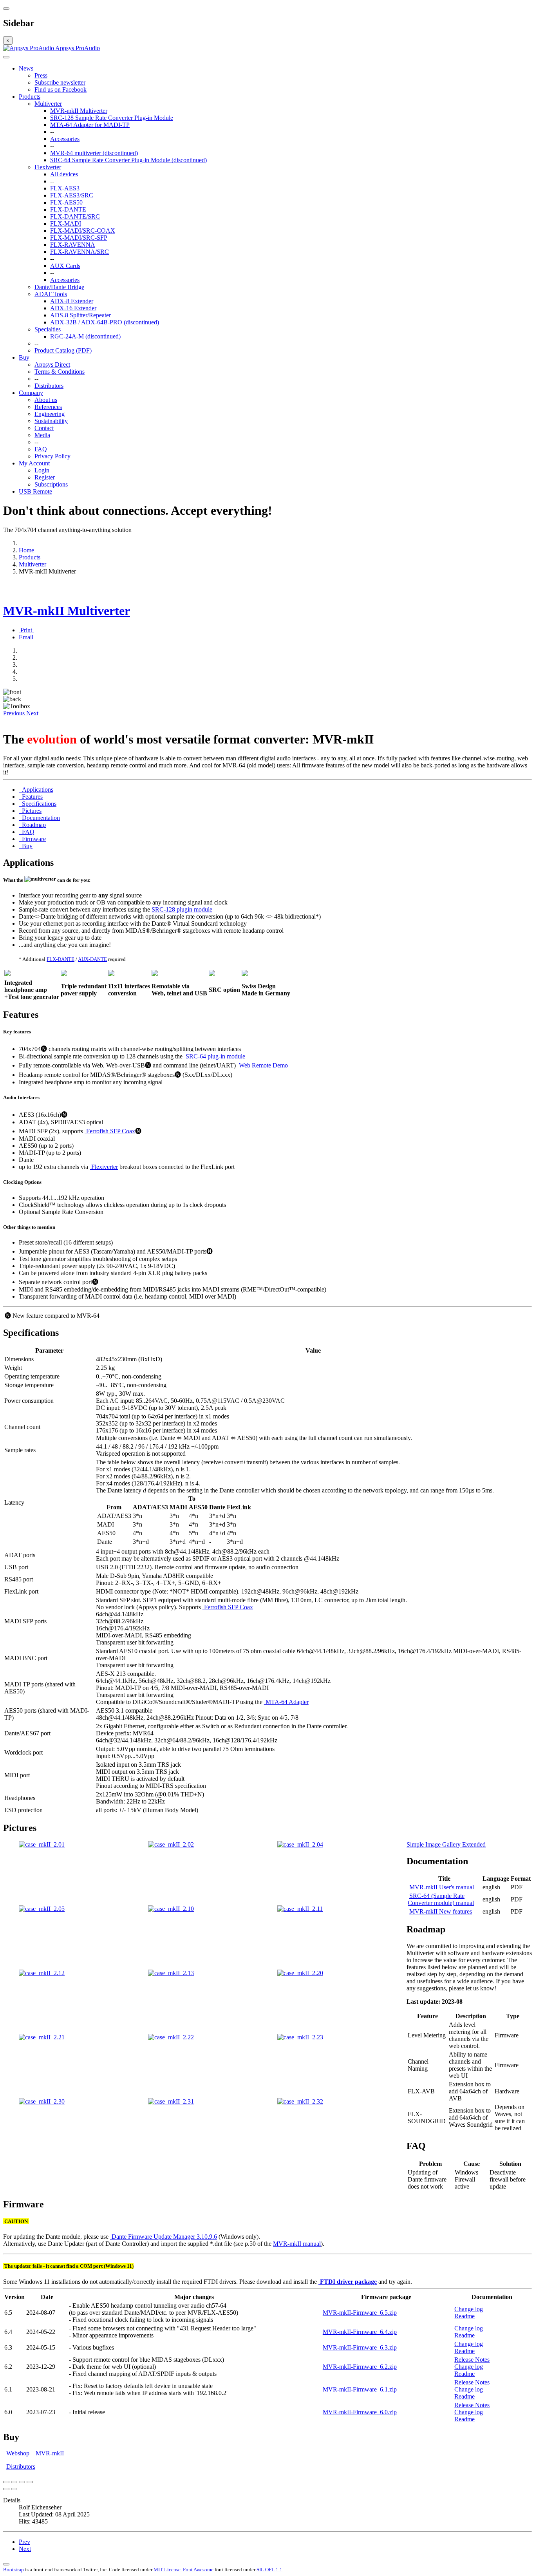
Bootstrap (14, 2570)
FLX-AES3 (65, 188)
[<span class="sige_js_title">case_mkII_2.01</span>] (42, 1844)
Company (31, 393)
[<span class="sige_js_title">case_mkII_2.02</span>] (171, 1844)
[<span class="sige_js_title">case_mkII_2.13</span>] (171, 1973)
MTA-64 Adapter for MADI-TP (90, 125)
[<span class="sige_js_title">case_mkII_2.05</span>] (42, 1909)
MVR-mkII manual (297, 2244)
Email (26, 637)
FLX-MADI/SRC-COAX (83, 231)
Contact (44, 428)
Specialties (48, 329)
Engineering (50, 414)
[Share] (14, 2482)
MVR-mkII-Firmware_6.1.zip (360, 2389)
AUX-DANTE (92, 959)
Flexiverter (48, 167)
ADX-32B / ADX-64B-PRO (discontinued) (105, 322)
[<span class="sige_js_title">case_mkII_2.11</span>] (300, 1909)
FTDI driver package (348, 2282)
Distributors (49, 386)
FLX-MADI (66, 223)
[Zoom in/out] (30, 2482)
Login (42, 470)
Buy (24, 357)
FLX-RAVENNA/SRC (80, 252)
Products (30, 97)
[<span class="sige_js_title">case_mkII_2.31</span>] (171, 2101)
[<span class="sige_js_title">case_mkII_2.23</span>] (300, 2037)
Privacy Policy (52, 456)
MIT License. (168, 2570)
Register (45, 477)
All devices (64, 174)
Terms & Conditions (60, 372)
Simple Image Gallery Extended (446, 1844)
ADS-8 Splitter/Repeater (80, 315)
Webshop (18, 2453)
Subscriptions (51, 484)
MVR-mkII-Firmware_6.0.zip (360, 2412)
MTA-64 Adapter (286, 1702)
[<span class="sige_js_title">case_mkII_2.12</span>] (42, 1973)
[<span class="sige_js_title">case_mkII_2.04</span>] (300, 1844)
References (48, 407)
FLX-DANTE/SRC (75, 216)
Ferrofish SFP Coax (110, 1131)
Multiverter (48, 104)
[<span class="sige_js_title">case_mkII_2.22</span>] (171, 2037)
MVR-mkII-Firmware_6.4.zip (360, 2332)
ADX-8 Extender (72, 301)
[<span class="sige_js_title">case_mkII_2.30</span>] (42, 2101)
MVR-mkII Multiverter (79, 111)
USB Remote (35, 491)
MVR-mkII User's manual (442, 1887)
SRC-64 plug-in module (215, 1056)
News (26, 68)
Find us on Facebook (61, 90)
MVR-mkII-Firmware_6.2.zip (360, 2367)
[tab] (36, 790)
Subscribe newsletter (60, 82)
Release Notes (472, 2360)
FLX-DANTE (68, 209)
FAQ (41, 449)
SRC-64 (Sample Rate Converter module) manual (441, 1899)
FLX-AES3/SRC (72, 195)
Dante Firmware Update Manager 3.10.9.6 (164, 2237)
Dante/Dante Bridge (59, 287)
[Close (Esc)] (6, 2482)
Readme (465, 2316)
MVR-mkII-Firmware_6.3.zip (360, 2347)
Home (26, 550)
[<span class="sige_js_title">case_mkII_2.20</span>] (300, 1973)
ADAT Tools (51, 294)
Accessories (65, 139)
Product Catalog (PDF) (63, 350)
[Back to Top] (6, 2564)
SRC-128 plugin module (182, 909)
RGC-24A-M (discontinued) (85, 336)
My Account (34, 463)
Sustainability (51, 421)
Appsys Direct (52, 365)
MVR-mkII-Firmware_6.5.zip (360, 2313)
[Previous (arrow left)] (6, 2489)
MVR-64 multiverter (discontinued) (94, 153)
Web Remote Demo (263, 1065)
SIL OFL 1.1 (269, 2570)
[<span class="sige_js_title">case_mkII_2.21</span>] (42, 2037)
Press (41, 75)
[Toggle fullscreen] (22, 2482)
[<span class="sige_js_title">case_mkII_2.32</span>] (300, 2101)
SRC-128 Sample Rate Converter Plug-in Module (112, 118)
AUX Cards (65, 266)
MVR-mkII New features (441, 1911)
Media (42, 435)
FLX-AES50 (66, 202)
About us (46, 400)
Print (26, 630)
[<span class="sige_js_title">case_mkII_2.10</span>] (171, 1909)
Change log (469, 2309)
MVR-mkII (49, 2453)
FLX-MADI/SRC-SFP (79, 238)
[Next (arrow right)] (14, 2489)
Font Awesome (198, 2570)
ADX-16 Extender (73, 308)
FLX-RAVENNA (73, 245)
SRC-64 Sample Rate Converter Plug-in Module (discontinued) (128, 160)
